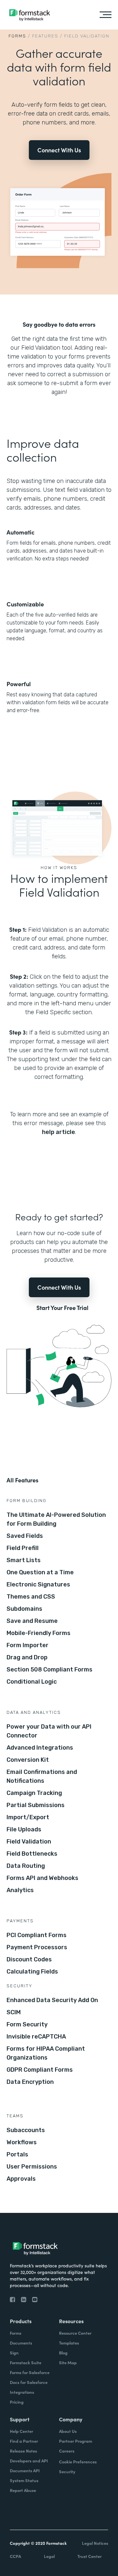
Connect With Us (59, 150)
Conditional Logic (32, 1682)
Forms (17, 36)
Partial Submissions (36, 1805)
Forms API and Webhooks (42, 1878)
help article (59, 1132)
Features (45, 36)
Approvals (21, 2179)
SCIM (14, 2012)
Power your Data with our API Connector (49, 1731)
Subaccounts (26, 2130)
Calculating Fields (32, 1972)
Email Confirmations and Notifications (42, 1776)
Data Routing (26, 1866)
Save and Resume (32, 1621)
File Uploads (24, 1829)
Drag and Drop (27, 1657)
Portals (17, 2154)
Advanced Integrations (40, 1748)
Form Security (27, 2024)
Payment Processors (37, 1947)
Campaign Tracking (34, 1793)
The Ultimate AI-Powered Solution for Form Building (56, 1519)
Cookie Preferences (78, 2462)
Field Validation (29, 1842)
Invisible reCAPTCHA (36, 2037)
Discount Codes (29, 1959)
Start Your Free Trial (62, 1308)
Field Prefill (23, 1548)
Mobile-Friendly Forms (39, 1633)
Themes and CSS (31, 1597)
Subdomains (24, 1609)
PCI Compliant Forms (37, 1935)
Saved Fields (25, 1536)
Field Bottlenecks (32, 1854)
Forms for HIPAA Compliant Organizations (46, 2053)
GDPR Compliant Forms (40, 2070)
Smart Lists (24, 1560)
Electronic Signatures (38, 1584)
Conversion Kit (28, 1760)
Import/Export (28, 1817)
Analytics (20, 1890)
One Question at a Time (40, 1572)
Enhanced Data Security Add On (52, 2000)
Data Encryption (30, 2082)
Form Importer (28, 1645)
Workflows (22, 2142)
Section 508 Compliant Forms (49, 1670)
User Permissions (32, 2167)
